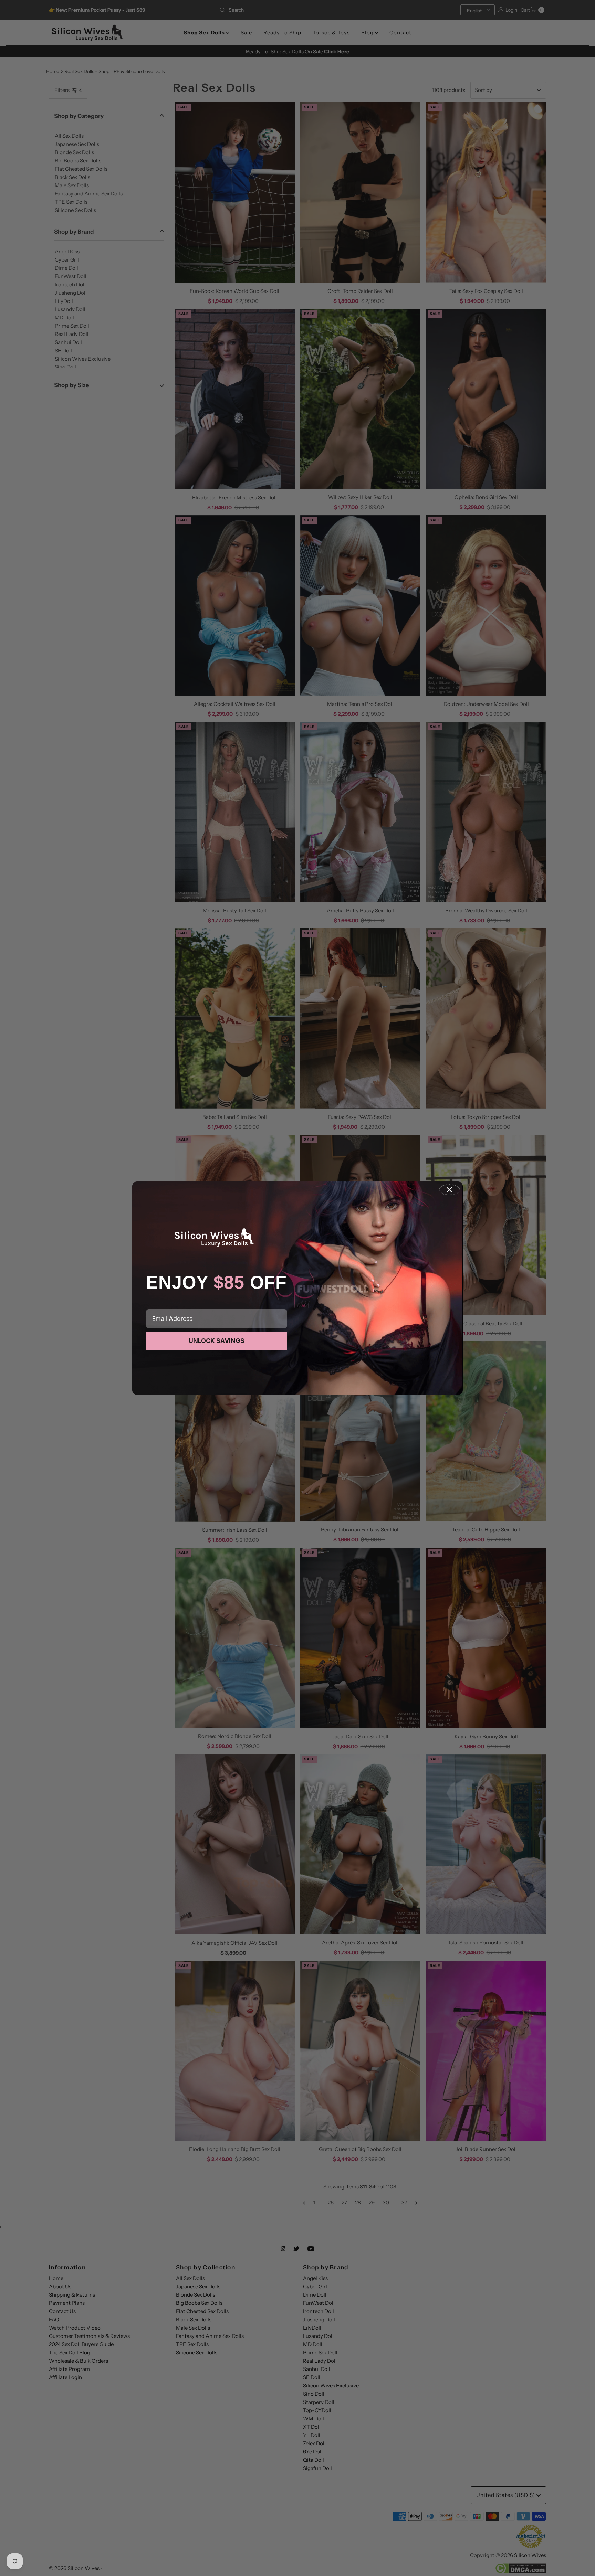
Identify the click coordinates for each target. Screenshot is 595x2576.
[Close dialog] (449, 1190)
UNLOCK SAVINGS (217, 1341)
